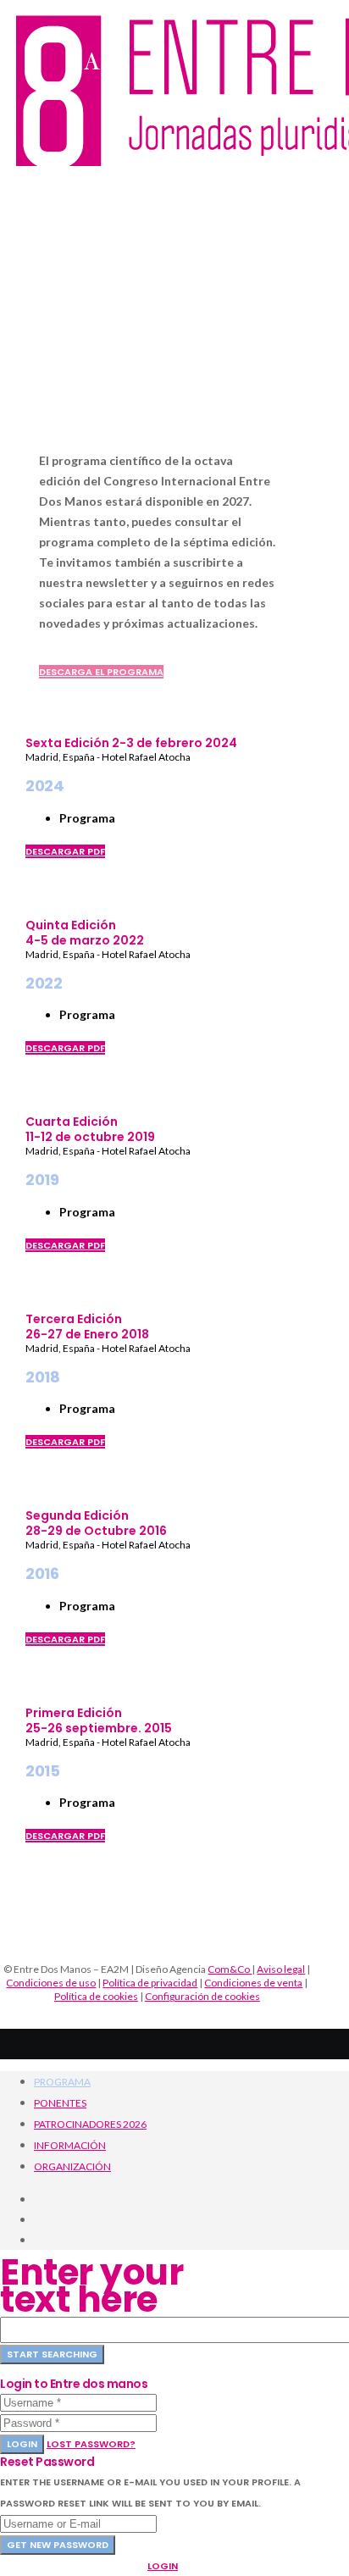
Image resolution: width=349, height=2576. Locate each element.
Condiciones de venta (253, 1983)
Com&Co (230, 1969)
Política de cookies (96, 1996)
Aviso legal (281, 1969)
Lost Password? (91, 2444)
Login (22, 2444)
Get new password (58, 2545)
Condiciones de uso (51, 1983)
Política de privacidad (150, 1983)
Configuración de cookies (202, 1996)
